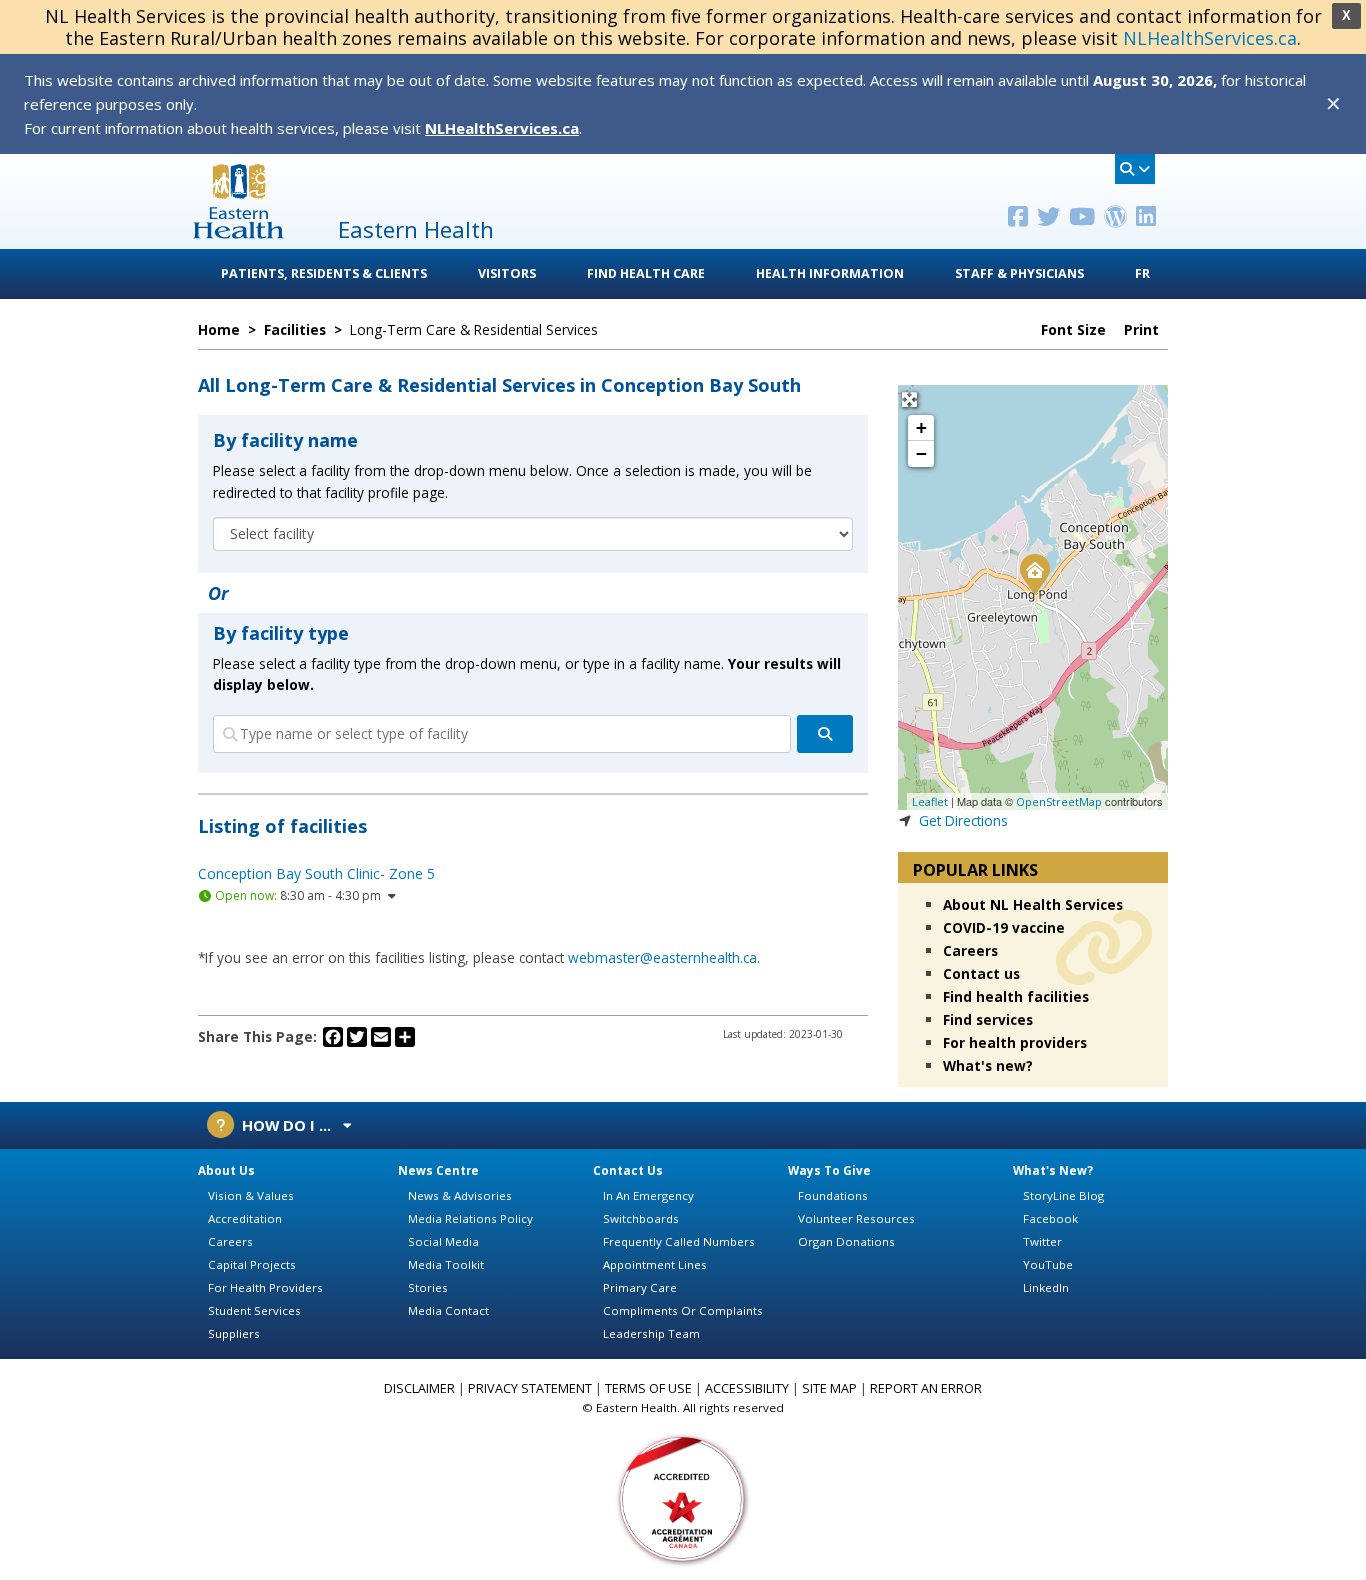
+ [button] (921, 427)
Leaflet (930, 801)
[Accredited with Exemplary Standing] (683, 1497)
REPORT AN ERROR (926, 1388)
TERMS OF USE (648, 1388)
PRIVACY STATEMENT (530, 1388)
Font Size (1075, 330)
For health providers (1015, 1042)
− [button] (921, 453)
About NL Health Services (1033, 904)
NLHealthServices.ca (1210, 38)
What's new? (988, 1065)
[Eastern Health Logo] (238, 232)
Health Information (830, 273)
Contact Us (628, 1170)
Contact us (981, 973)
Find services (988, 1019)
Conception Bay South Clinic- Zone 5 (316, 873)
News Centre (438, 1170)
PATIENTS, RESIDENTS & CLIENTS (324, 273)
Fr (1142, 273)
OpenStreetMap (1059, 801)
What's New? (1053, 1170)
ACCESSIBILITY (747, 1388)
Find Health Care (646, 273)
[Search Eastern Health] (1135, 169)
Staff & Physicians (1019, 273)
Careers (970, 950)
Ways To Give (829, 1170)
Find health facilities (1016, 996)
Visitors (507, 273)
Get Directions (963, 820)
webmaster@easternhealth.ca (662, 957)
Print (1143, 330)
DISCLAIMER (419, 1388)
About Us (226, 1170)
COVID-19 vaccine (1004, 927)
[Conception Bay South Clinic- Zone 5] (1034, 573)
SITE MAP (829, 1388)
